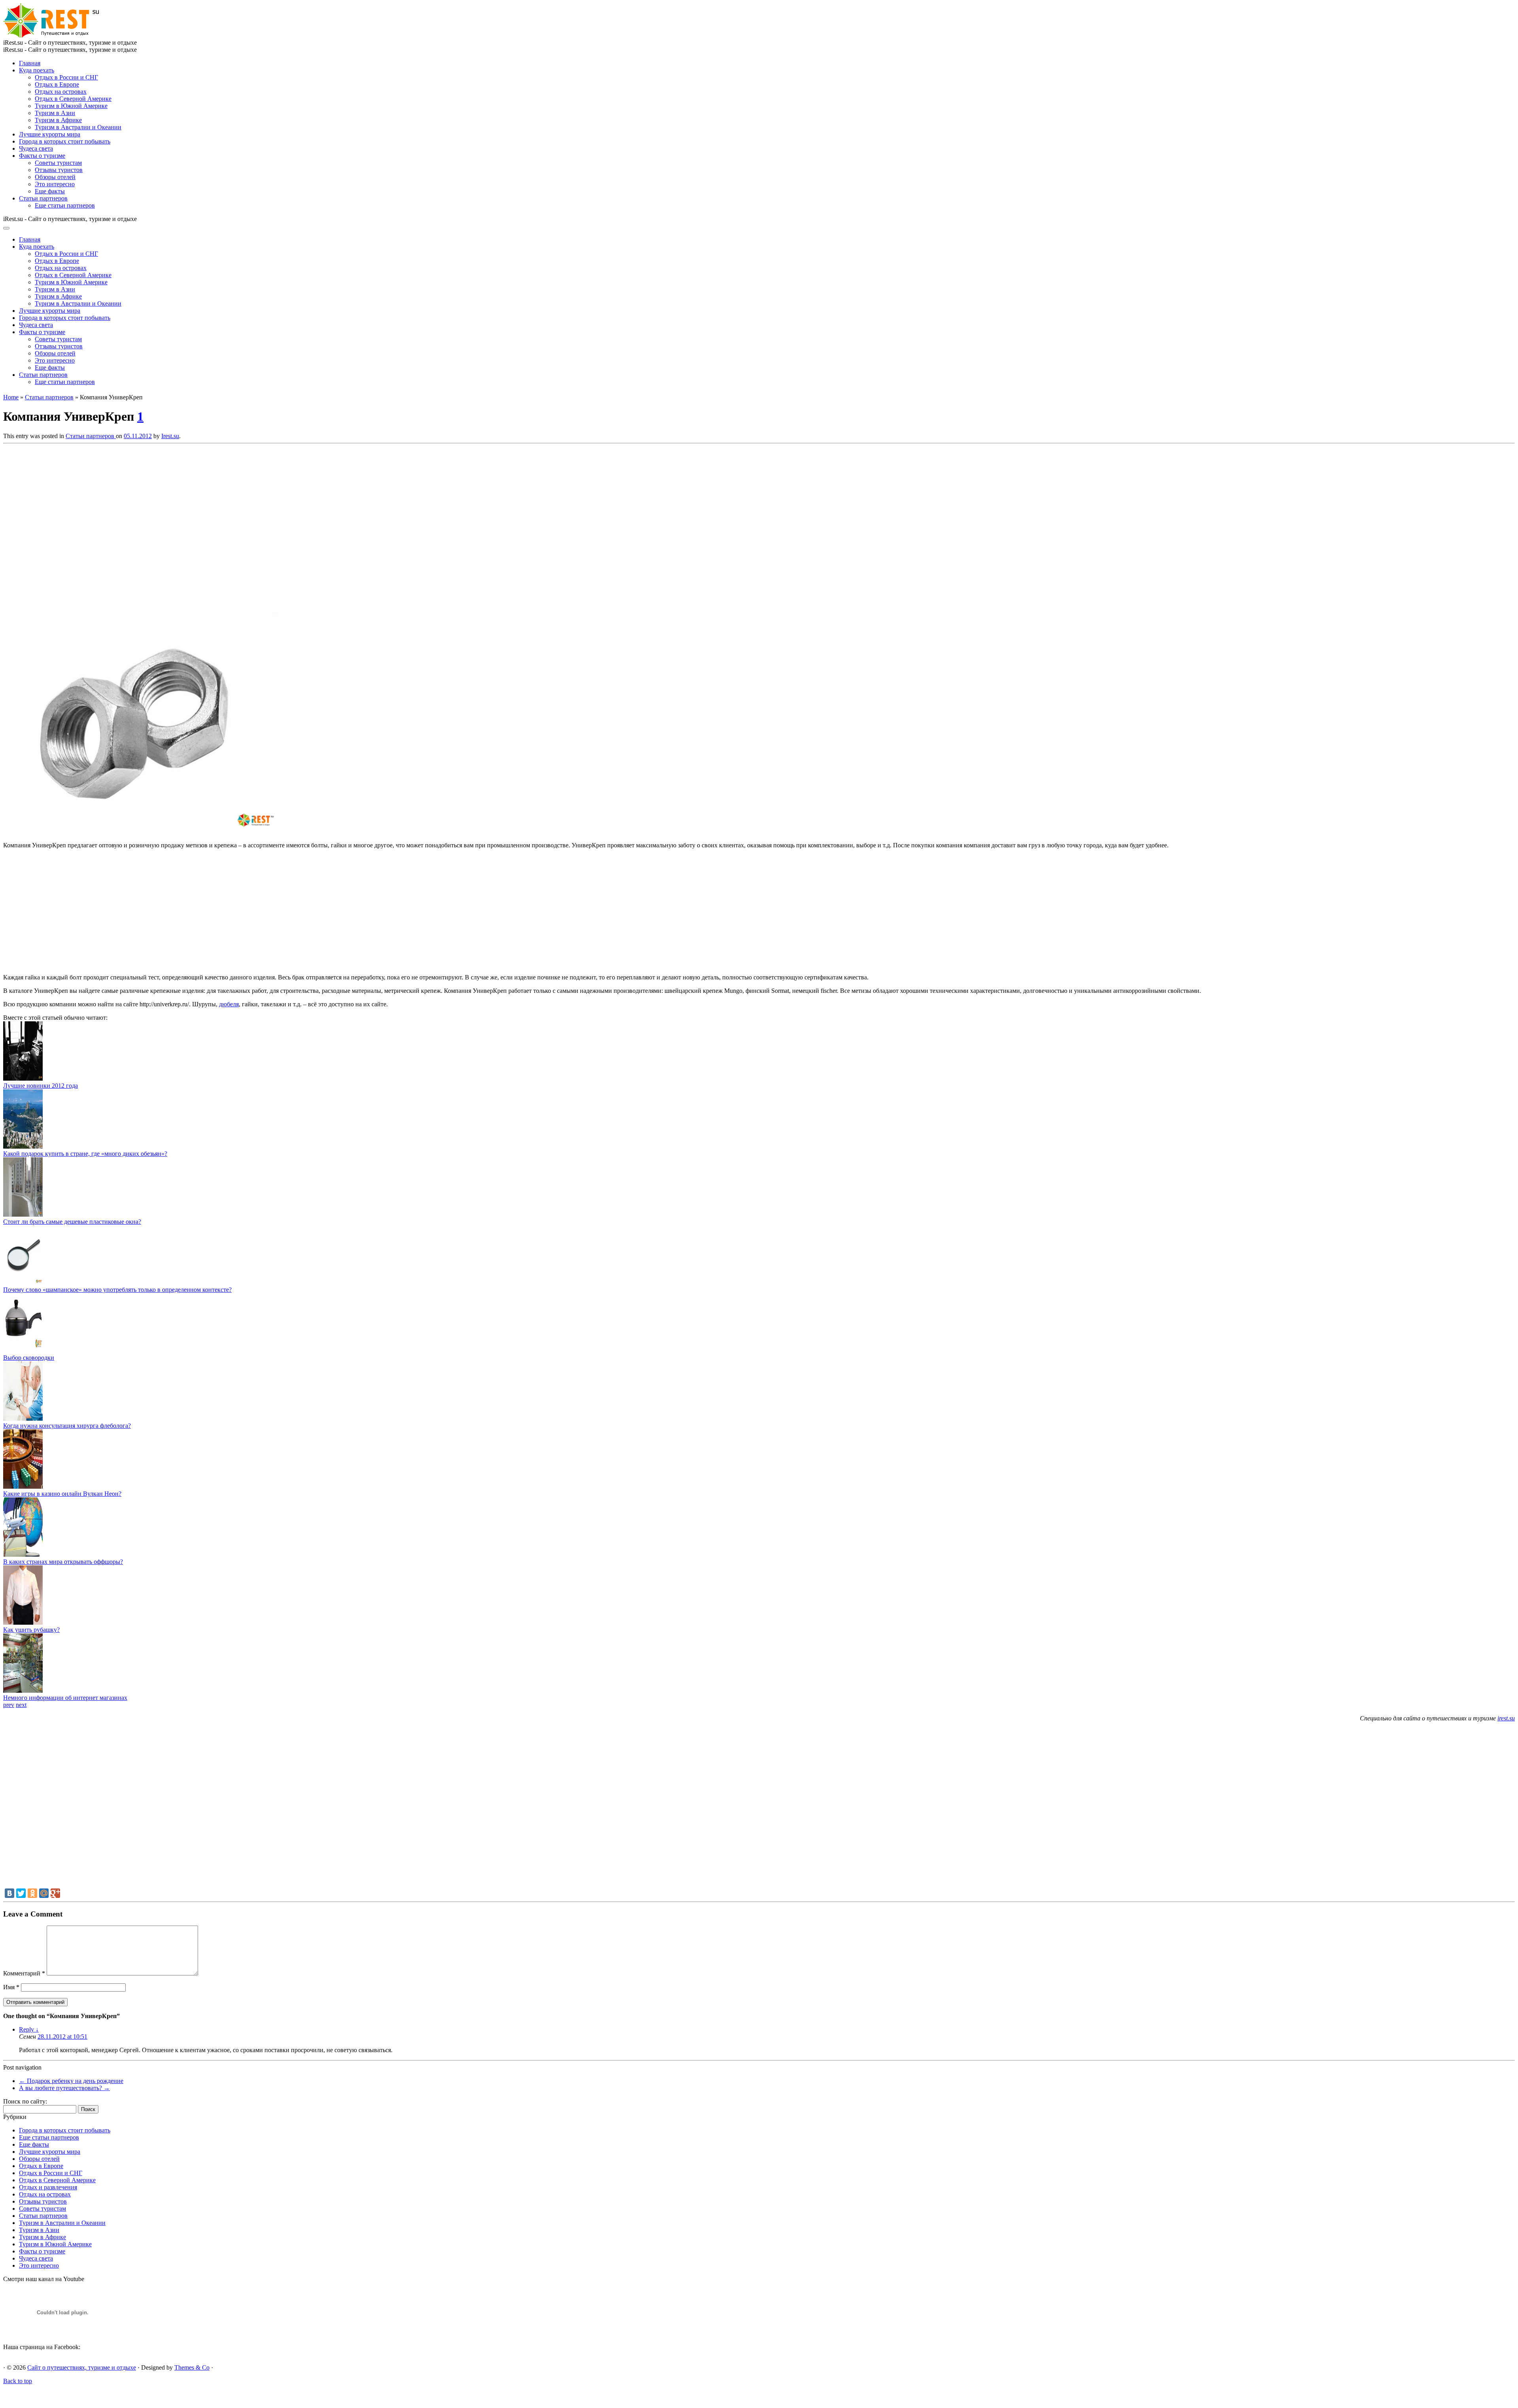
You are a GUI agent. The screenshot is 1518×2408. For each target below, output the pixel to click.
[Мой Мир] (44, 1893)
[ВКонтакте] (9, 1893)
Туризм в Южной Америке (71, 106)
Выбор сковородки (29, 1358)
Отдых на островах (61, 92)
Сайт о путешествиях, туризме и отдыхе (82, 2367)
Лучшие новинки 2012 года (41, 1086)
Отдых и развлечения (48, 2187)
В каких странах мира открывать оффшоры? (63, 1562)
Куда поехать (37, 70)
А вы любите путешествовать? (64, 2088)
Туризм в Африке (58, 120)
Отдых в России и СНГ (66, 77)
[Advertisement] (118, 526)
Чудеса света (36, 148)
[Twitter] (21, 1893)
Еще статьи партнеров (65, 205)
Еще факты (50, 191)
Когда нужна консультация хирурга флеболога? (67, 1426)
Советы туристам (58, 163)
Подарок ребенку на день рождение (71, 2081)
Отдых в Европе (57, 84)
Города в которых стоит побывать (65, 141)
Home (11, 397)
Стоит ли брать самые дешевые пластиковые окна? (72, 1222)
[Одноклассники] (32, 1893)
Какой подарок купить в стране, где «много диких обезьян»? (85, 1154)
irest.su (1506, 1718)
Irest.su (170, 436)
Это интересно (55, 184)
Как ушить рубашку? (31, 1630)
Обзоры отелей (55, 177)
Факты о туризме (42, 156)
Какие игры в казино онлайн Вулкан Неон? (62, 1494)
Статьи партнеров (43, 198)
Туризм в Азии (55, 113)
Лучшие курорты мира (50, 134)
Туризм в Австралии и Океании (78, 127)
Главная (30, 63)
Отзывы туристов (59, 170)
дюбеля (229, 1004)
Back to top (18, 2381)
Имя (11, 1987)
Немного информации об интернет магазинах (65, 1698)
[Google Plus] (55, 1893)
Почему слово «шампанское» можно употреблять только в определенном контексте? (117, 1290)
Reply (29, 2029)
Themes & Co (192, 2367)
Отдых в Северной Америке (73, 99)
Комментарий (24, 1973)
